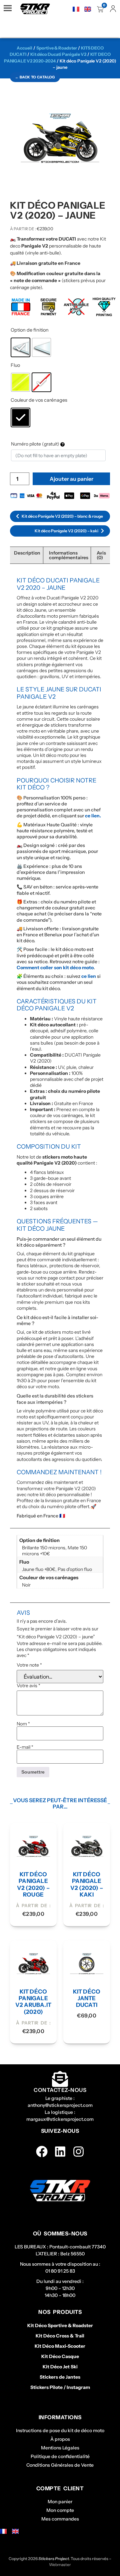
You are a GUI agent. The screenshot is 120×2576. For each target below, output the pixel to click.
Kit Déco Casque (60, 2356)
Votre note (29, 1665)
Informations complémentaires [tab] (69, 555)
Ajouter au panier (71, 479)
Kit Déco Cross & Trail (60, 2336)
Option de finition (30, 330)
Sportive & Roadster (57, 48)
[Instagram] (78, 2152)
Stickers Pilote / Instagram (60, 2387)
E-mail (25, 1747)
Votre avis (28, 1686)
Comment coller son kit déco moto (55, 968)
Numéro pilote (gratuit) (36, 444)
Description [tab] (27, 553)
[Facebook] (42, 2152)
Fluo (15, 365)
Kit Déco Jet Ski (60, 2367)
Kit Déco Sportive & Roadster (60, 2325)
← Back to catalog (35, 77)
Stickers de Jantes (60, 2377)
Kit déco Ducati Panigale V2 (58, 54)
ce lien (89, 976)
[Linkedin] (60, 2152)
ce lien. (93, 816)
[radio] (20, 347)
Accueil (24, 48)
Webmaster (60, 2565)
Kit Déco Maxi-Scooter (60, 2346)
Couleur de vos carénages (39, 400)
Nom (23, 1724)
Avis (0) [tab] (101, 555)
